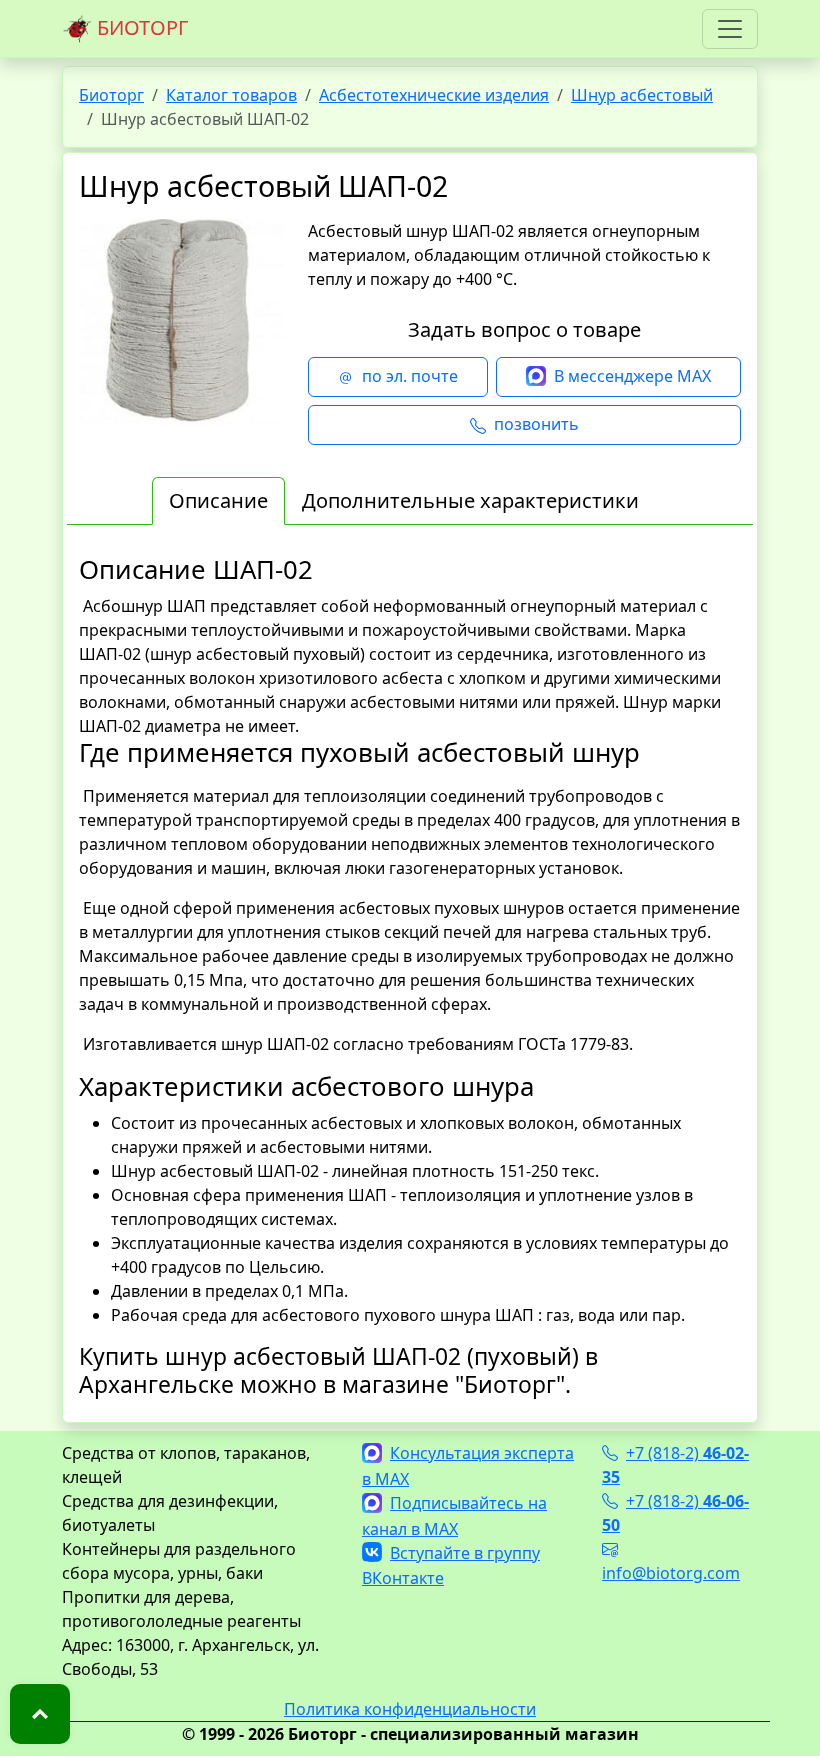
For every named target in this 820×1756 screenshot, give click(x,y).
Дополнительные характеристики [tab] (470, 500)
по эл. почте (410, 376)
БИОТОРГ (140, 27)
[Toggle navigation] (730, 29)
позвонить (536, 424)
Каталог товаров (231, 95)
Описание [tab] (218, 500)
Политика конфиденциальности (410, 1709)
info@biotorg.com (671, 1573)
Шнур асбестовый (642, 95)
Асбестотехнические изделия (434, 95)
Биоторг (111, 95)
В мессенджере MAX (632, 376)
